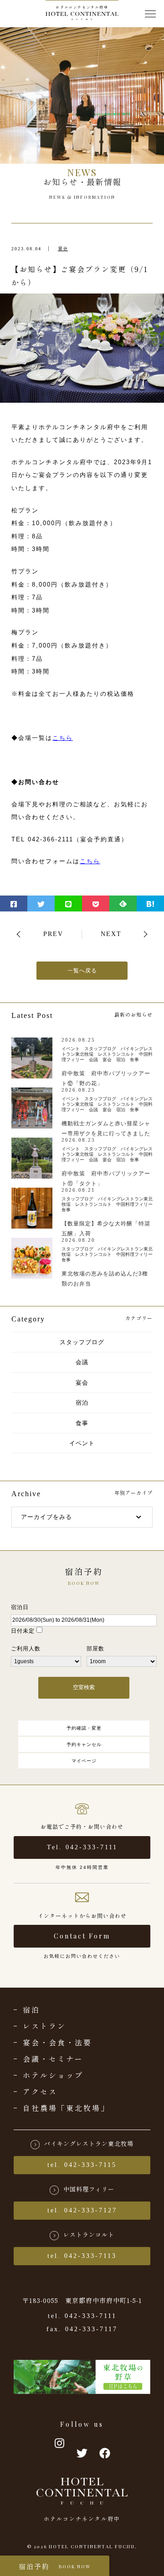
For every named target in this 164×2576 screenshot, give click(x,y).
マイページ (84, 1761)
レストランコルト (89, 2234)
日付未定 (23, 1631)
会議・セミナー (53, 2059)
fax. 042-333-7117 (82, 2329)
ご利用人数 (26, 1649)
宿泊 (82, 1403)
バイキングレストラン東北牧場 (89, 2143)
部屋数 (95, 1649)
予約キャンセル (84, 1744)
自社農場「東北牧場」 (66, 2108)
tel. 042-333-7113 (82, 2256)
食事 (82, 1423)
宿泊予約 (55, 2566)
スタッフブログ (82, 1342)
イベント (82, 1443)
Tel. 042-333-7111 (82, 1847)
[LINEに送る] (68, 903)
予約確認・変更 (84, 1728)
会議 (82, 1362)
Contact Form (82, 1936)
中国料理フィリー (89, 2189)
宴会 (63, 249)
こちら (63, 738)
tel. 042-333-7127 (82, 2210)
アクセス (40, 2091)
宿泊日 (20, 1607)
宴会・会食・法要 (57, 2042)
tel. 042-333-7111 (82, 2316)
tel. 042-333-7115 (82, 2165)
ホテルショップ (53, 2075)
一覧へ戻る (82, 971)
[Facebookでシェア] (14, 903)
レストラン (44, 2026)
